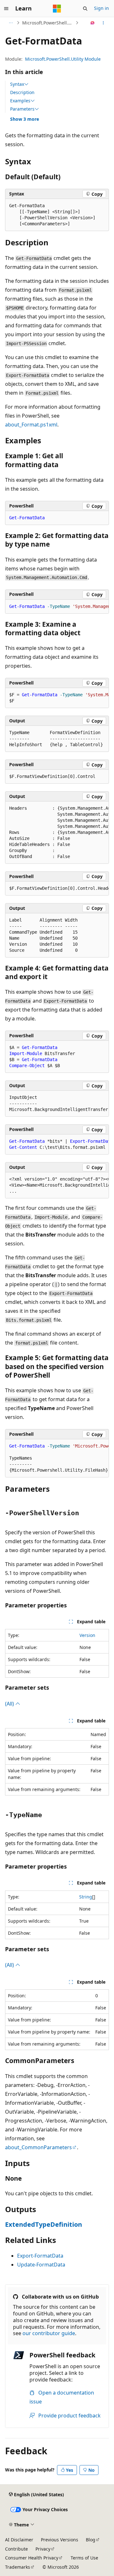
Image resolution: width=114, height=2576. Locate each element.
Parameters (22, 109)
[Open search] (85, 9)
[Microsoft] (57, 9)
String (86, 1897)
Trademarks (18, 2567)
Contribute (16, 2549)
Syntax (17, 84)
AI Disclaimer (19, 2540)
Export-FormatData (40, 2256)
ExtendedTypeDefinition (44, 2224)
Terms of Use (84, 2558)
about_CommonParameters (38, 2147)
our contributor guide (49, 2333)
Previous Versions (60, 2540)
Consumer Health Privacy (32, 2558)
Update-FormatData (41, 2265)
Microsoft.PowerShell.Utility (48, 23)
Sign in (101, 8)
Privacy (43, 2549)
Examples (20, 101)
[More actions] (103, 23)
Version (87, 1635)
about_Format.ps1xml (31, 425)
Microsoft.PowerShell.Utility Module (63, 59)
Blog (91, 2540)
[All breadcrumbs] (11, 23)
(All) (10, 1704)
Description (22, 92)
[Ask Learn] (93, 23)
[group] (57, 607)
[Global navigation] (6, 9)
